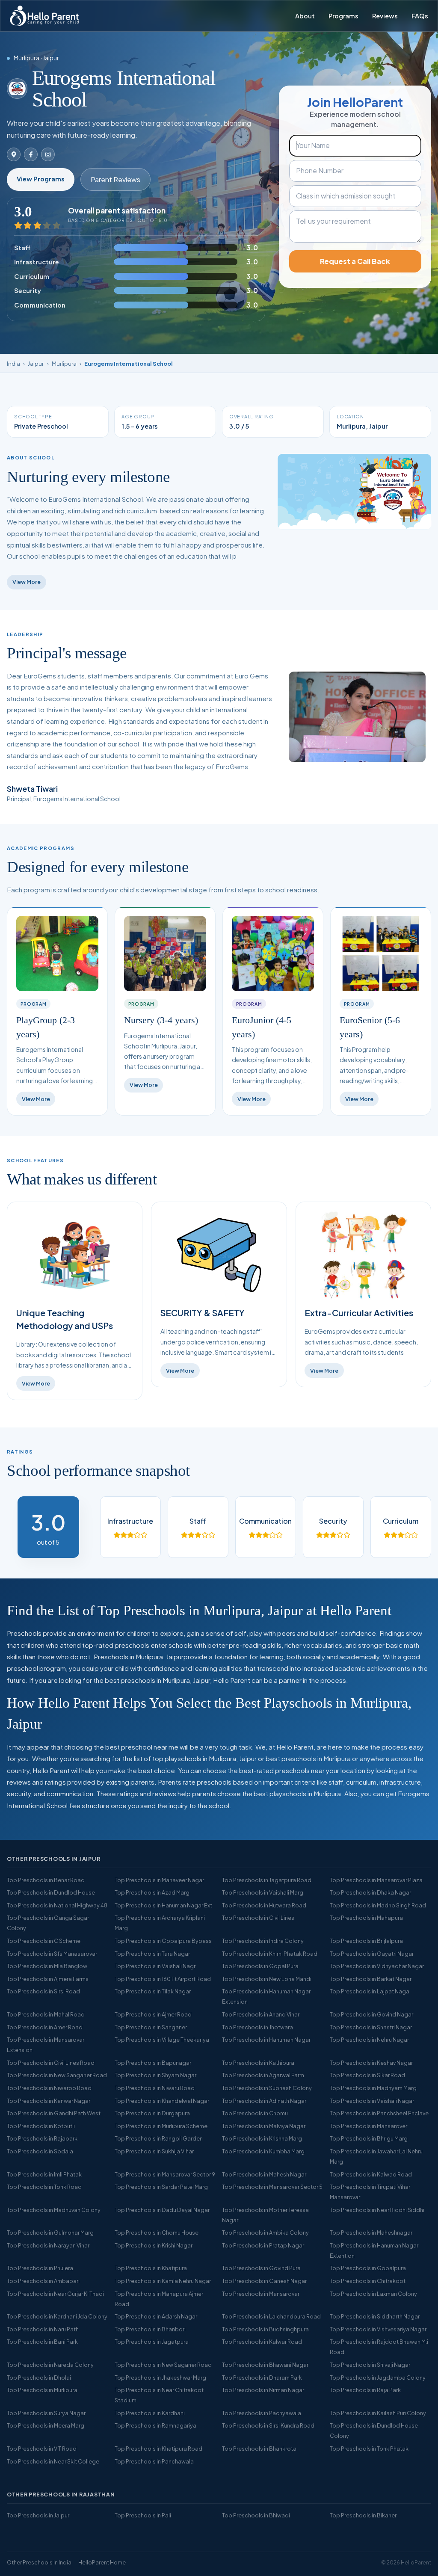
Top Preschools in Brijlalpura (366, 1941)
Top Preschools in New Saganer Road (163, 2365)
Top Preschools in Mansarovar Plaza (376, 1880)
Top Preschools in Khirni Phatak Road (270, 1954)
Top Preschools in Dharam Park (262, 2378)
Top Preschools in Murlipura (42, 2390)
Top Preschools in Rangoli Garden (159, 2138)
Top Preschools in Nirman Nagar (263, 2390)
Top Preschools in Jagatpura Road (267, 1880)
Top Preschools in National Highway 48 (57, 1905)
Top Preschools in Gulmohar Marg (50, 2233)
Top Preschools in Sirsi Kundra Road (268, 2425)
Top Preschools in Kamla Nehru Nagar (163, 2281)
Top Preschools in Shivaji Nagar (370, 2365)
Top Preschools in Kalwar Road (262, 2342)
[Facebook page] (31, 154)
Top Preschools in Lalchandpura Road (271, 2316)
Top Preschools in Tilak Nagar (153, 1991)
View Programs (41, 179)
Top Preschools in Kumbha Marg (263, 2151)
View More (27, 582)
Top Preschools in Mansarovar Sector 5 (272, 2187)
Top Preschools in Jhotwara (257, 2027)
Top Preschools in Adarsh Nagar (156, 2316)
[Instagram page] (48, 154)
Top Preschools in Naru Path (43, 2329)
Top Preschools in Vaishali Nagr (155, 1966)
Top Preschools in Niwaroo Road (49, 2088)
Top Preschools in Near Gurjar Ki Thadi (55, 2294)
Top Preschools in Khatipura (151, 2268)
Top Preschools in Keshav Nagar (371, 2063)
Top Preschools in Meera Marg (46, 2425)
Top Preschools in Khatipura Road (158, 2449)
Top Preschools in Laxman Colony (373, 2294)
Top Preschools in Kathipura (258, 2063)
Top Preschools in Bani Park (42, 2342)
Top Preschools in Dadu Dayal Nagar (162, 2210)
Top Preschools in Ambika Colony (265, 2233)
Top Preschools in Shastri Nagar (371, 2027)
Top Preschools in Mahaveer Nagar (159, 1880)
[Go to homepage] (44, 16)
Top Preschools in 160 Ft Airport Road (163, 1979)
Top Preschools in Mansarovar (261, 2294)
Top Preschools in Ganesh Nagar (264, 2281)
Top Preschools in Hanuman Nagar (266, 2040)
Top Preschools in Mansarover (368, 2126)
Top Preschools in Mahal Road (46, 2014)
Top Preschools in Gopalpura (368, 2268)
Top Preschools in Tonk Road (44, 2187)
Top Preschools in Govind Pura (261, 2268)
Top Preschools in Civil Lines (258, 1918)
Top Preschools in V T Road (42, 2449)
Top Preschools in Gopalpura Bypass (163, 1941)
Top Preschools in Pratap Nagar (263, 2245)
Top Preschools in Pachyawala (262, 2413)
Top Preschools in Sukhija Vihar (154, 2151)
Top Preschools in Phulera (40, 2268)
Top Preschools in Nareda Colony (50, 2365)
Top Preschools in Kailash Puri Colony (378, 2413)
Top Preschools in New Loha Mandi (267, 1979)
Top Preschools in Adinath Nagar (264, 2101)
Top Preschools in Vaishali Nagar (372, 2101)
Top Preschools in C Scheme (44, 1941)
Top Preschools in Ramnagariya (155, 2425)
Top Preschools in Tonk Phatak (369, 2449)
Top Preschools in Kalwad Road (371, 2174)
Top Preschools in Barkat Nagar (371, 1979)
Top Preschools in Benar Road (46, 1880)
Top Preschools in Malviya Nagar (264, 2126)
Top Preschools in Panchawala (154, 2461)
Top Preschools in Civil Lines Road (51, 2063)
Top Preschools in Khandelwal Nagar (162, 2101)
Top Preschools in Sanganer (151, 2027)
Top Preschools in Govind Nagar (371, 2014)
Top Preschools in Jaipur (38, 2515)
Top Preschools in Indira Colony (263, 1941)
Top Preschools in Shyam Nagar (155, 2075)
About (305, 16)
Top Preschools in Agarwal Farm (263, 2075)
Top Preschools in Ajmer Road (153, 2014)
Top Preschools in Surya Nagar (46, 2413)
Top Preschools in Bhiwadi (256, 2515)
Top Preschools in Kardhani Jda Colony (57, 2316)
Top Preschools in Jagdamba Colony (378, 2378)
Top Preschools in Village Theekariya (162, 2040)
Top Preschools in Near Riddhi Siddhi (377, 2210)
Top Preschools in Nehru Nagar (369, 2040)
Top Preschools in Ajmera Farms (48, 1979)
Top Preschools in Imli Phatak (44, 2174)
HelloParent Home (102, 2562)
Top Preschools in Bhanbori (150, 2329)
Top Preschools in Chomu (255, 2113)
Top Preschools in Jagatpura (152, 2342)
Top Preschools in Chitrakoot (368, 2281)
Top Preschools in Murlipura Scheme (161, 2126)
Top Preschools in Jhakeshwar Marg (160, 2378)
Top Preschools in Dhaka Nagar (370, 1892)
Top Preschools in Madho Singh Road (378, 1905)
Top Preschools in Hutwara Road (264, 1905)
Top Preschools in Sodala (40, 2151)
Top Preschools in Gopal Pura (260, 1966)
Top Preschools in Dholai (39, 2378)
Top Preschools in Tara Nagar (152, 1954)
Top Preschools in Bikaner (363, 2515)
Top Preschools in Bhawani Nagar (265, 2365)
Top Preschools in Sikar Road (367, 2075)
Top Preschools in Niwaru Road (155, 2088)
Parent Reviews (115, 179)
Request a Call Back (355, 261)
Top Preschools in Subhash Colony (267, 2088)
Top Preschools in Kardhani (150, 2413)
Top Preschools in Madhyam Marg (373, 2088)
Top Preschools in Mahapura (366, 1918)
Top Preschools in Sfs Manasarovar (52, 1954)
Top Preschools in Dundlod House (51, 1892)
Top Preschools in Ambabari (43, 2281)
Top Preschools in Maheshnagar (371, 2233)
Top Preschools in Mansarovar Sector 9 (165, 2174)
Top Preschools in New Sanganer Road (57, 2075)
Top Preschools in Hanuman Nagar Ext (163, 1905)
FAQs (420, 16)
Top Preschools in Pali (143, 2515)
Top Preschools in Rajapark (42, 2138)
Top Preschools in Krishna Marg (262, 2138)
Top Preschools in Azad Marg (152, 1892)
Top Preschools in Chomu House (157, 2233)
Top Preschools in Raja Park (365, 2390)
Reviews (385, 16)
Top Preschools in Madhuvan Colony (54, 2210)
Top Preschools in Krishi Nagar (154, 2245)
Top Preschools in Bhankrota (259, 2449)
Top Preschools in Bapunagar (153, 2063)
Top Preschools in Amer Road (45, 2027)
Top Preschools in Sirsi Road (43, 1991)
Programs (343, 16)
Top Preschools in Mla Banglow (47, 1966)
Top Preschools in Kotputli (41, 2126)
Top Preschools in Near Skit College (53, 2461)
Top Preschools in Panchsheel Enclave (379, 2113)
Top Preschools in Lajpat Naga (370, 1991)
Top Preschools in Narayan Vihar (48, 2245)
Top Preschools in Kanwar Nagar (49, 2101)
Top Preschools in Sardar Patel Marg (161, 2187)
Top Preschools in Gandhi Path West (54, 2113)
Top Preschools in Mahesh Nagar (264, 2174)
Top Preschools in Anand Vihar (261, 2014)
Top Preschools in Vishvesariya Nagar (378, 2329)
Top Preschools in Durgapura (152, 2113)
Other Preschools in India (39, 2562)
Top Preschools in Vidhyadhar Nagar (377, 1966)
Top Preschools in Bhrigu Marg (369, 2138)
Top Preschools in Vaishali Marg (263, 1892)
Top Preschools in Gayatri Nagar (372, 1954)
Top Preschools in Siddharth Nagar (375, 2316)
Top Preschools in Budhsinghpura (265, 2329)
